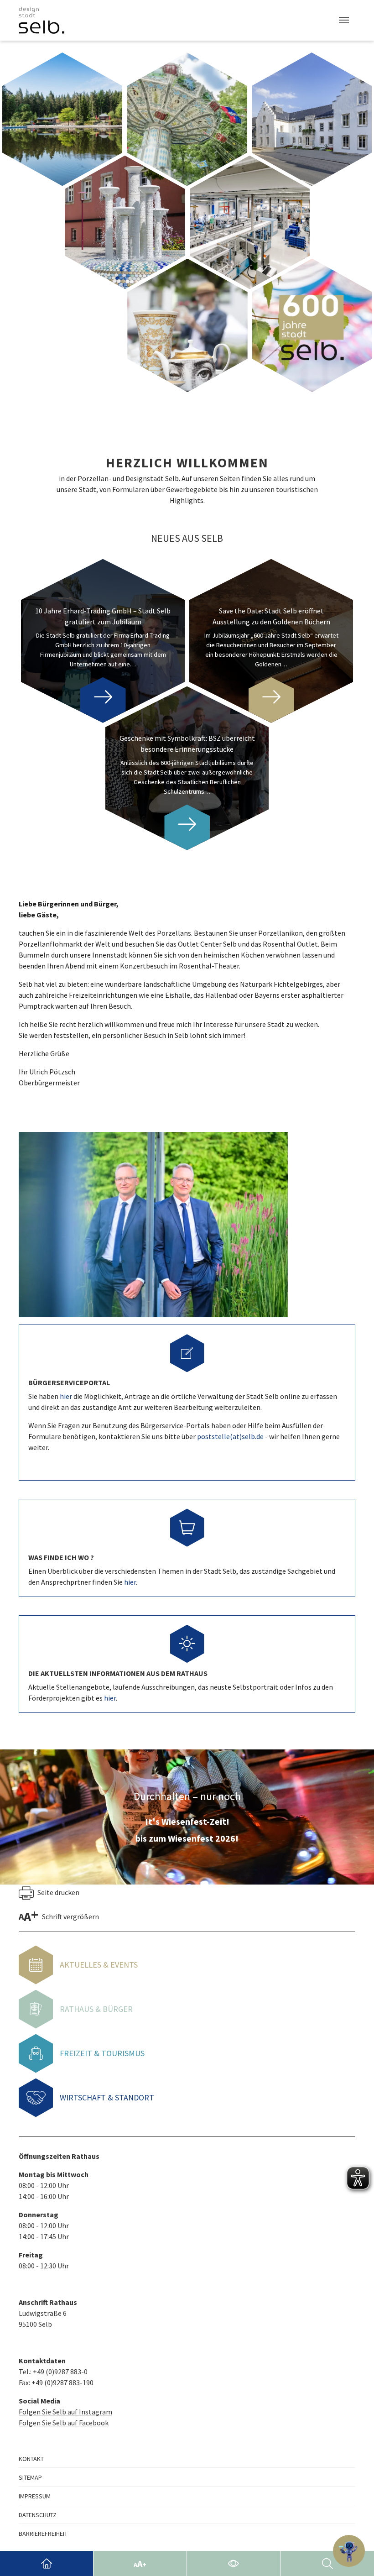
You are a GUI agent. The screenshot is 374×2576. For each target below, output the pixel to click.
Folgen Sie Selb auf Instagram (65, 2412)
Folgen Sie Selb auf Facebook (64, 2423)
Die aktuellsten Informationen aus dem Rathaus (118, 1673)
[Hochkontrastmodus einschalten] (234, 2563)
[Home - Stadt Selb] (47, 2563)
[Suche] (327, 2563)
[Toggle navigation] (344, 20)
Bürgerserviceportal (69, 1382)
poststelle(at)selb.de (230, 1436)
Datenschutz (38, 2515)
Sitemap (30, 2477)
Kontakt (31, 2459)
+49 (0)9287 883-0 (60, 2372)
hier (67, 1396)
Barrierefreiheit (43, 2534)
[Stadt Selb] (42, 20)
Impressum (35, 2496)
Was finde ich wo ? (61, 1557)
